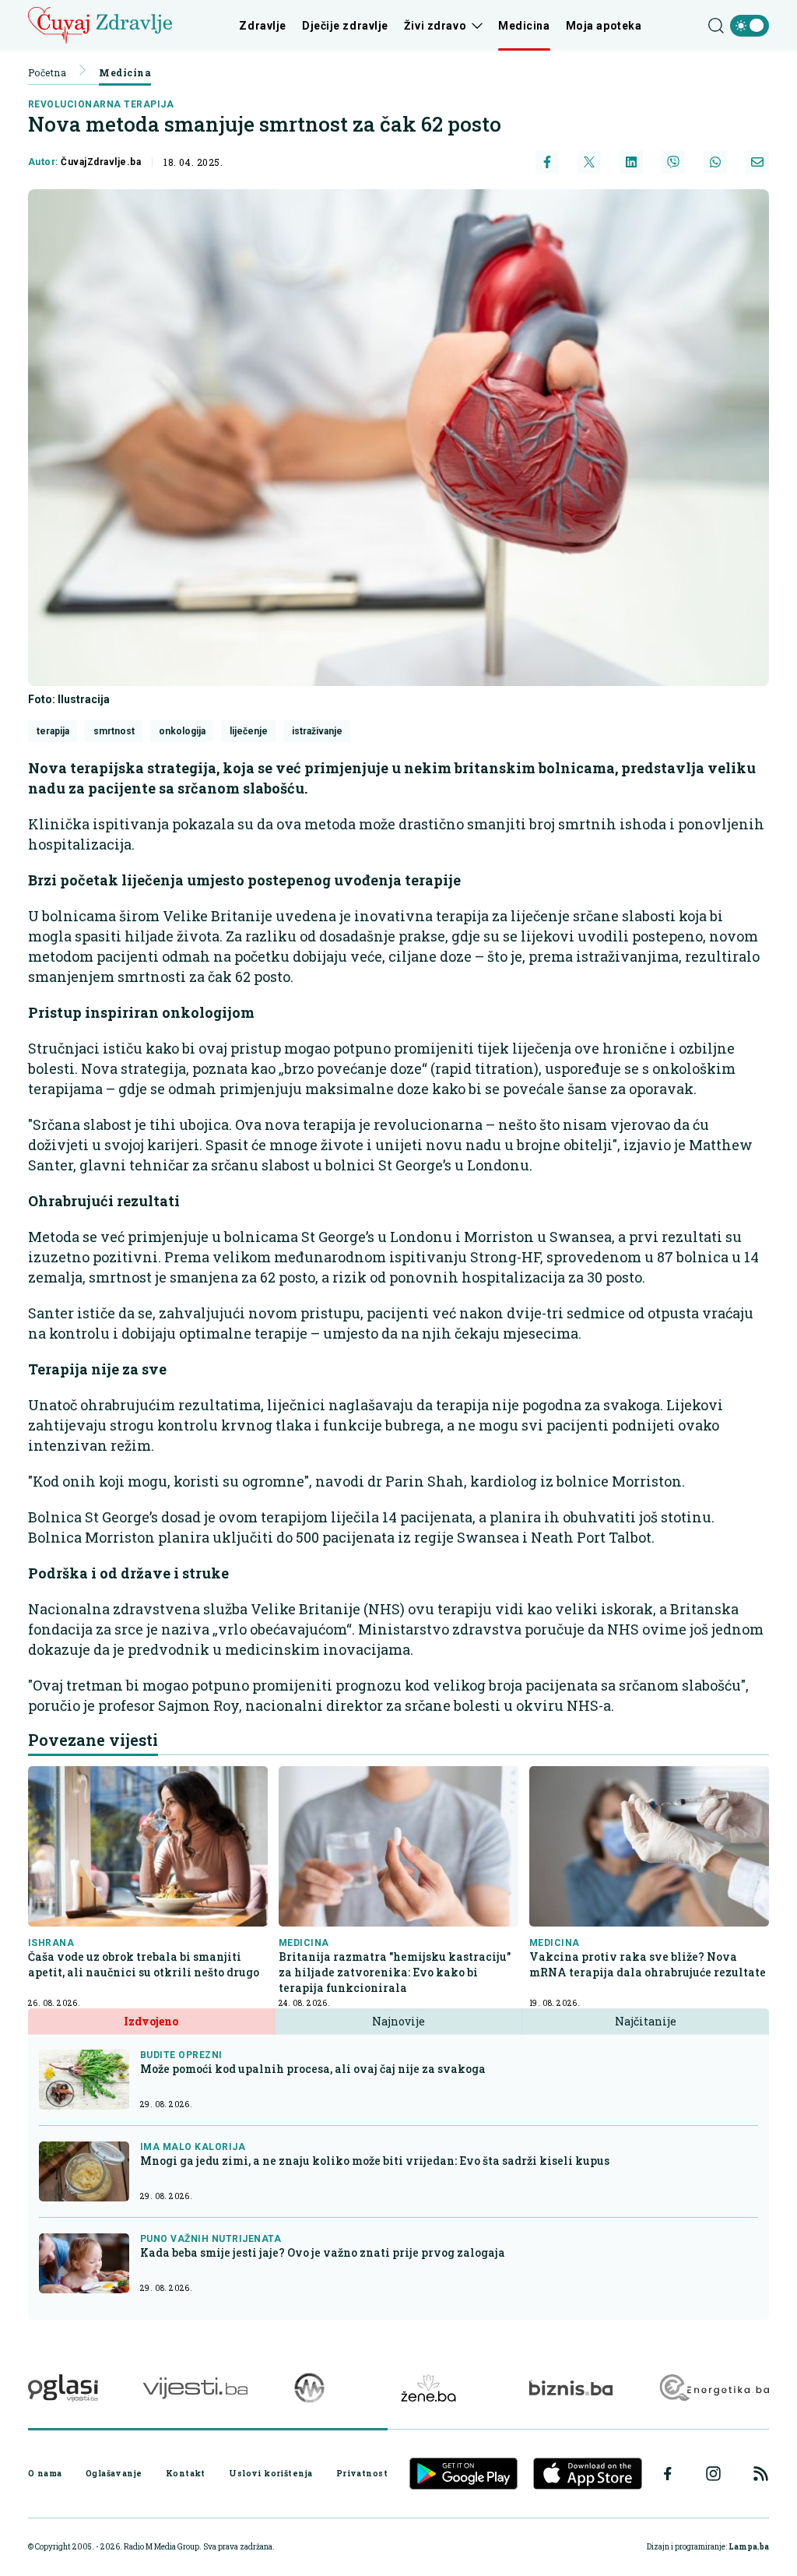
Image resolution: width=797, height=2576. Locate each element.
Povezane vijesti (93, 1740)
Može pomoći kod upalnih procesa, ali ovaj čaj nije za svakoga (313, 2069)
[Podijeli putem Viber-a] (673, 162)
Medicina (524, 26)
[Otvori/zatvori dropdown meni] (474, 26)
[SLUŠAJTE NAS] (309, 2388)
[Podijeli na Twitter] (589, 162)
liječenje (249, 731)
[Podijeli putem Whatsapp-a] (715, 162)
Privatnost (362, 2473)
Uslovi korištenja (270, 2473)
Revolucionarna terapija (101, 104)
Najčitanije (646, 2021)
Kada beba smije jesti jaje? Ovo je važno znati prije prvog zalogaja (323, 2252)
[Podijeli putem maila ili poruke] (757, 162)
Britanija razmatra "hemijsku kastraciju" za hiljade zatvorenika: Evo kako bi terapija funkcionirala (395, 1972)
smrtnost (114, 731)
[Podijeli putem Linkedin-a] (631, 162)
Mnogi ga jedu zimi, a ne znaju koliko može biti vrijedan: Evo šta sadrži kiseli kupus (375, 2161)
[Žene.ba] (428, 2388)
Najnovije (398, 2021)
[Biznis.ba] (571, 2388)
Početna (47, 72)
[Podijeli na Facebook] (547, 162)
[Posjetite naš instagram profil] (713, 2474)
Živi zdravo (435, 26)
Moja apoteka (604, 26)
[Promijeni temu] (750, 26)
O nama (45, 2473)
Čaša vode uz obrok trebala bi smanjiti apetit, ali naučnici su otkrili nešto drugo (144, 1964)
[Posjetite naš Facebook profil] (668, 2474)
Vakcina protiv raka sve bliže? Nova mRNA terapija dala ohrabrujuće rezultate (648, 1964)
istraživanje (317, 731)
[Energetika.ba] (713, 2388)
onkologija (182, 731)
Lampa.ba (749, 2547)
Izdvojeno (151, 2021)
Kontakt (186, 2473)
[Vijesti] (195, 2388)
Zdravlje (262, 26)
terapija (53, 731)
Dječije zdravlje (345, 26)
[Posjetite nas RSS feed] (761, 2474)
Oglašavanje (114, 2473)
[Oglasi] (63, 2388)
